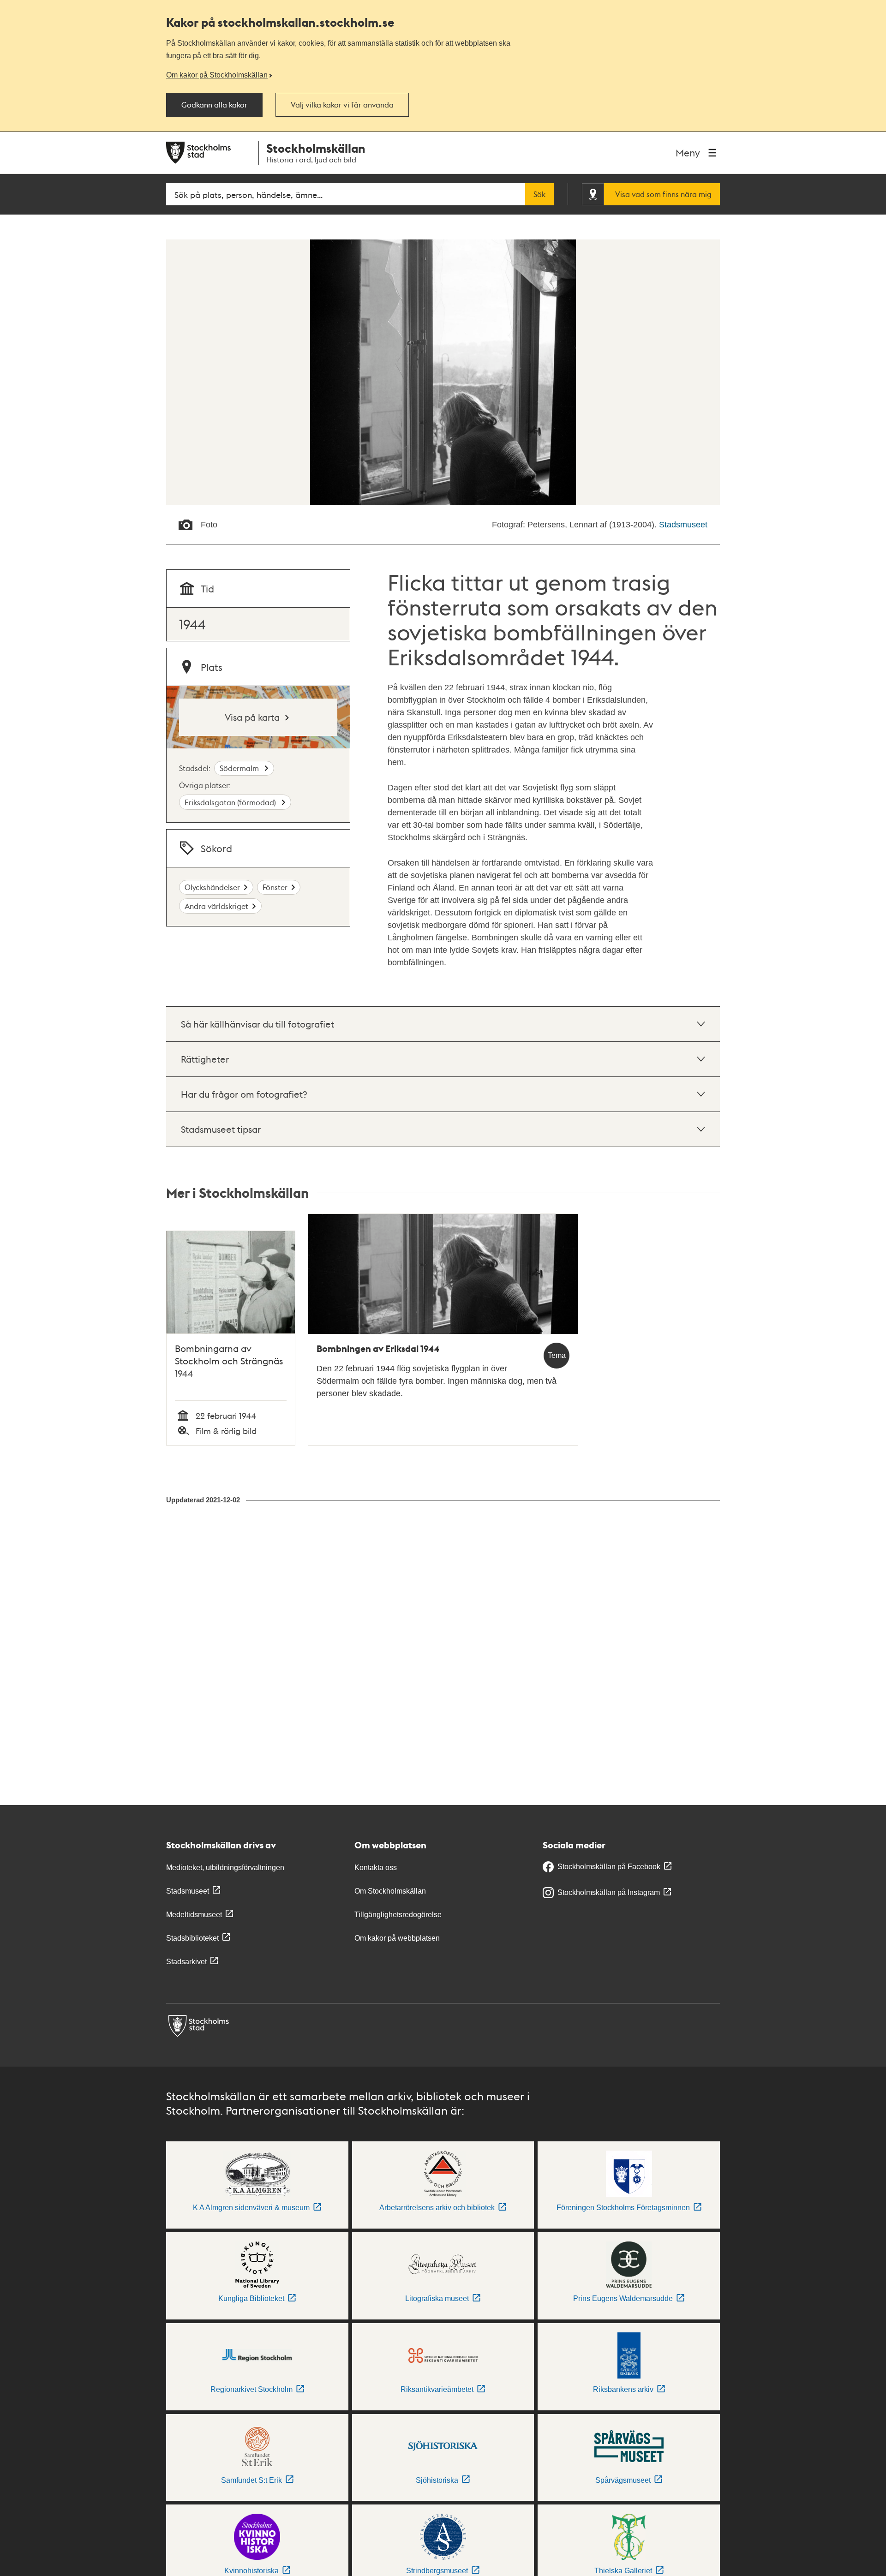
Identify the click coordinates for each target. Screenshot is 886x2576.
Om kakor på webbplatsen (397, 1938)
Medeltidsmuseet (194, 1915)
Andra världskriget (216, 906)
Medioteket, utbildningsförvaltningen (225, 1868)
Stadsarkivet (186, 1962)
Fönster (275, 887)
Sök (539, 194)
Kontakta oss (376, 1868)
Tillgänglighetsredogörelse (398, 1915)
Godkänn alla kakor (214, 105)
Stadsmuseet (683, 525)
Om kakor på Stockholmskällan (217, 75)
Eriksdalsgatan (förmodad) (231, 802)
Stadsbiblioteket (192, 1938)
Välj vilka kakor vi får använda (342, 105)
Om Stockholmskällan (390, 1891)
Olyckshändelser (212, 887)
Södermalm (240, 768)
